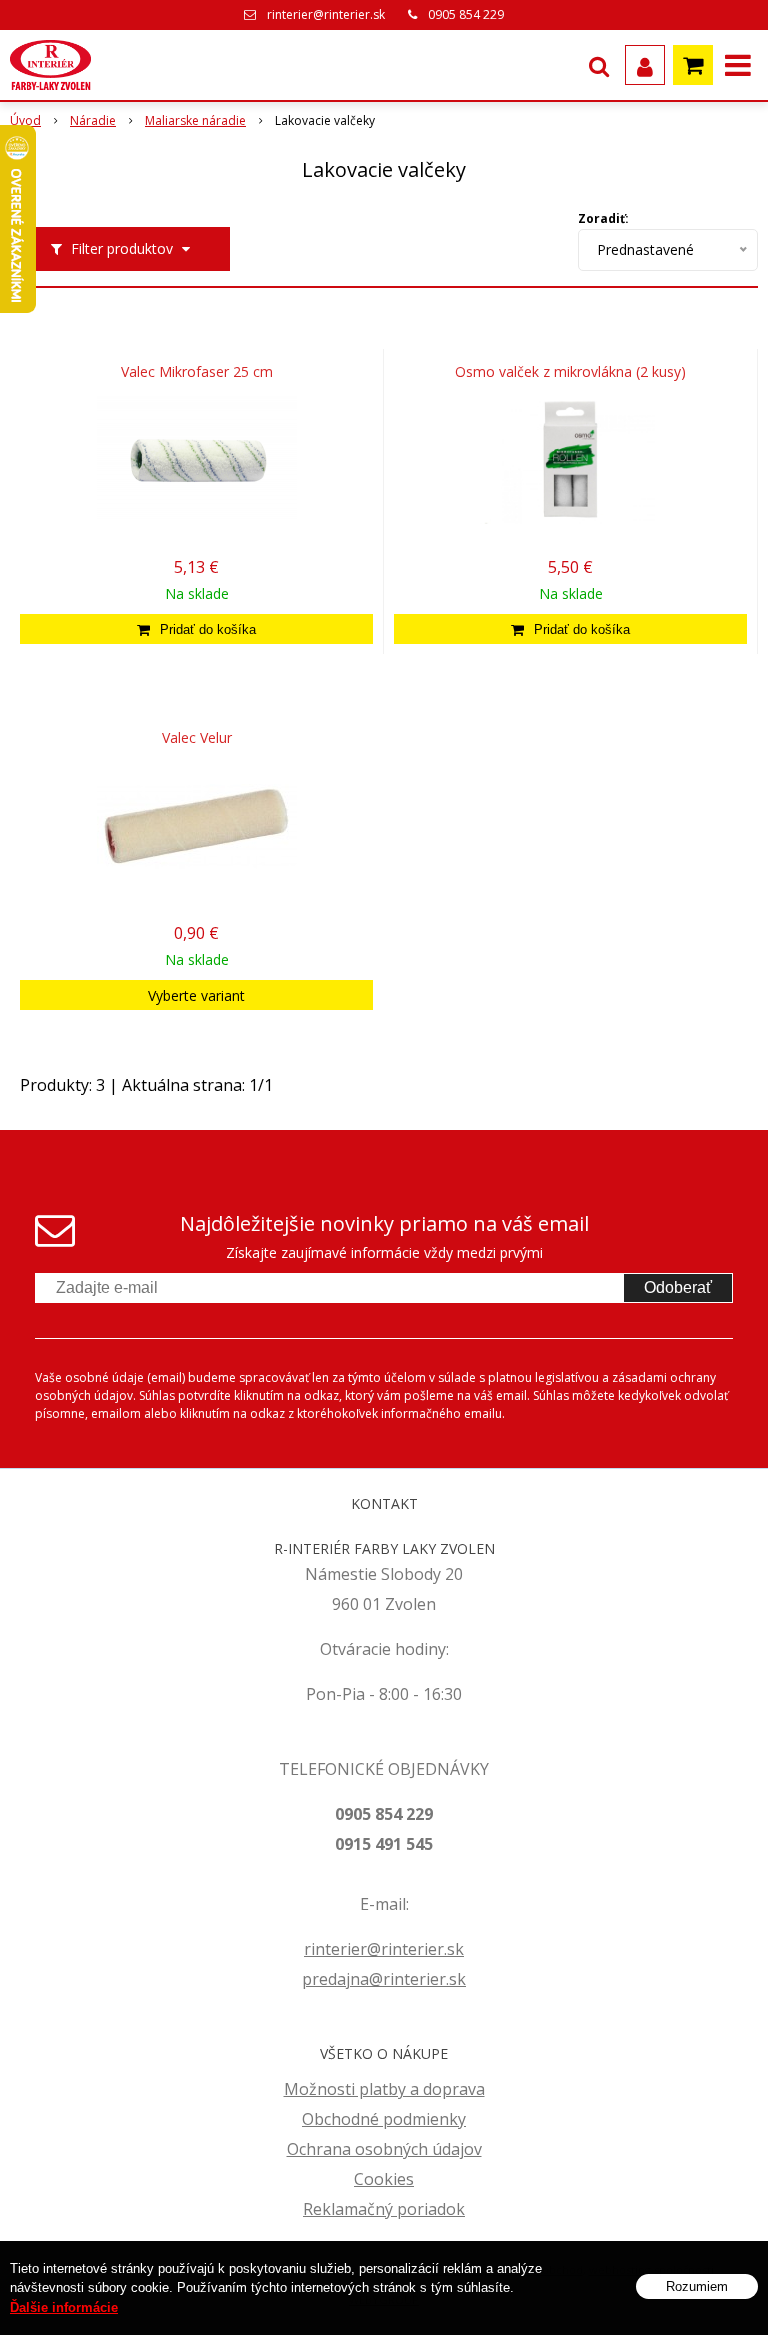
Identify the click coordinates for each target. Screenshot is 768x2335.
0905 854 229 (466, 14)
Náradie (93, 120)
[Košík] (693, 65)
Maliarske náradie (195, 120)
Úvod (25, 120)
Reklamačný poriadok (384, 2209)
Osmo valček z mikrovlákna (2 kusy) (570, 372)
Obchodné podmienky (384, 2119)
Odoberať (678, 1287)
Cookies (384, 2179)
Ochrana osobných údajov (384, 2149)
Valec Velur (197, 738)
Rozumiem (697, 2286)
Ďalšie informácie (64, 2307)
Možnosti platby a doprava (384, 2089)
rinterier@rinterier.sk (326, 14)
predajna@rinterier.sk (384, 1979)
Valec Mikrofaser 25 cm (197, 372)
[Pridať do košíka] (196, 629)
